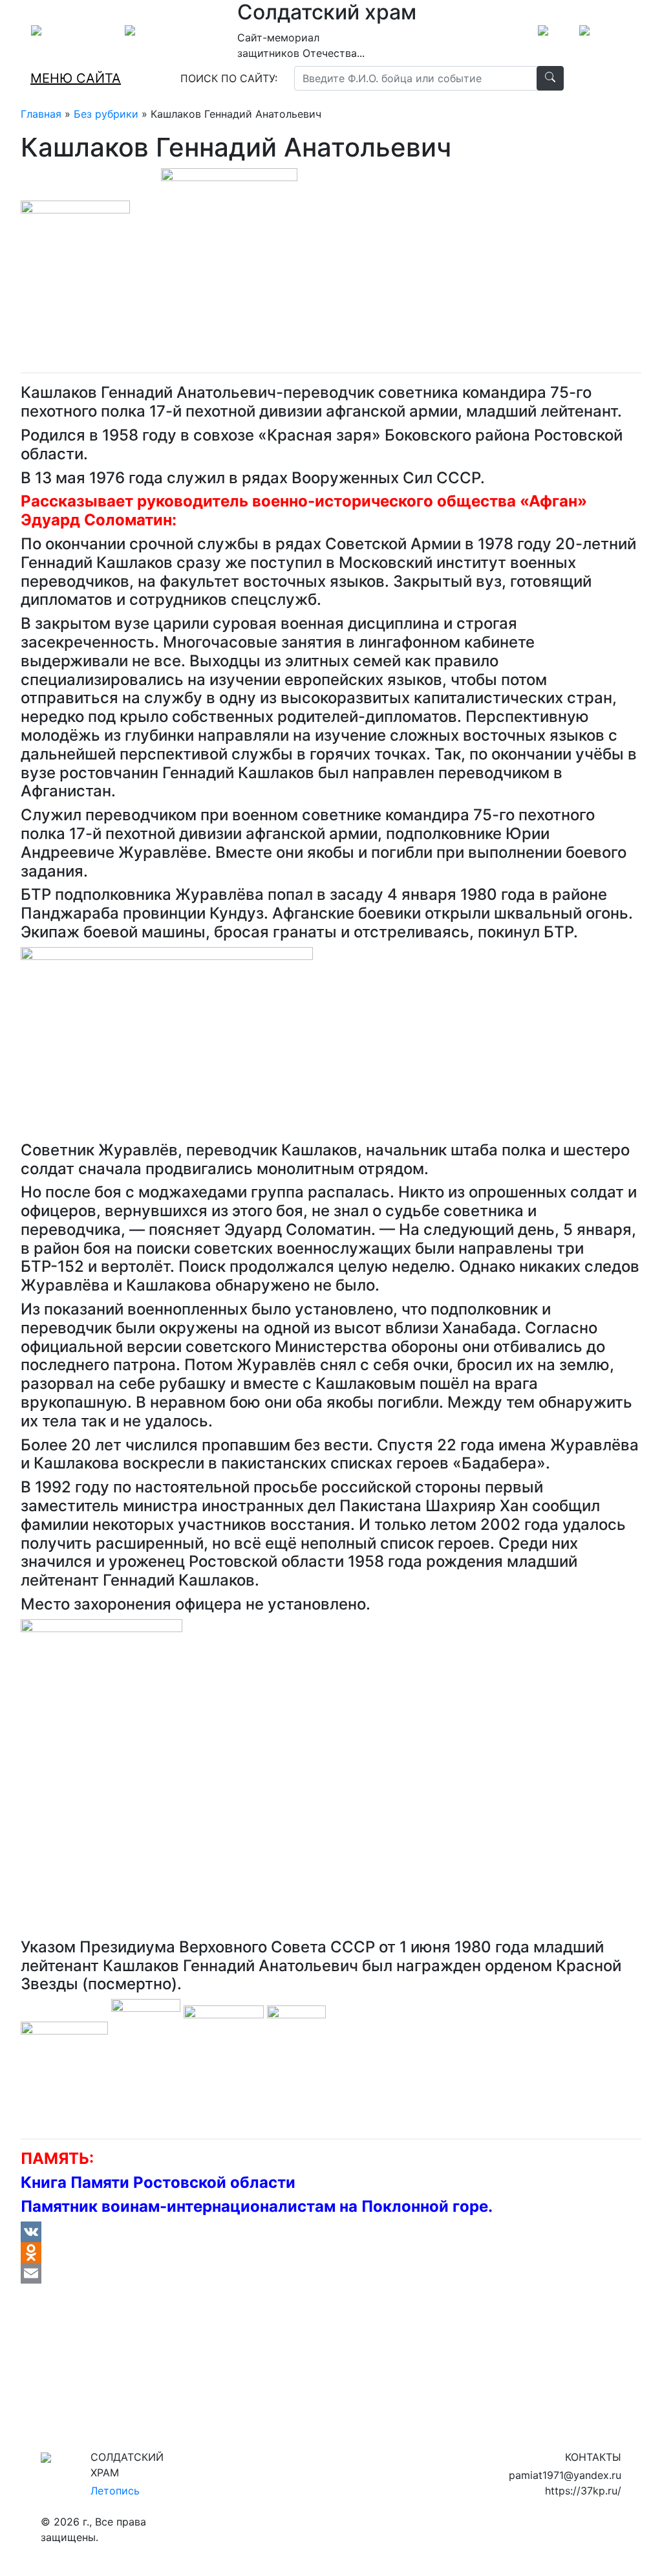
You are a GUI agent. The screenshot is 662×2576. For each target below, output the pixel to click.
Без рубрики (106, 114)
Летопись (115, 2491)
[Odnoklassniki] (331, 2253)
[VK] (331, 2232)
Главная (41, 114)
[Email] (331, 2273)
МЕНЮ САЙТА (76, 78)
